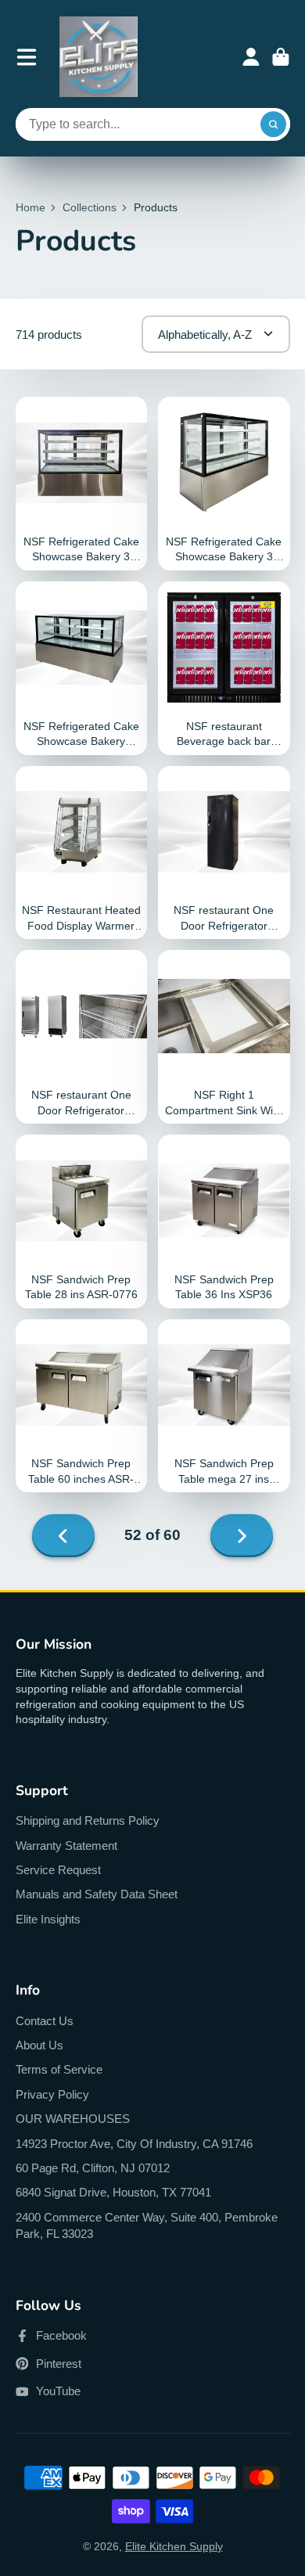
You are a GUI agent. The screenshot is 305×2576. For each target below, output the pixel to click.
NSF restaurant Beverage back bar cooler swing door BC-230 (224, 668)
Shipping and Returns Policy (88, 1820)
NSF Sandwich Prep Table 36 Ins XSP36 (224, 1221)
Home (30, 207)
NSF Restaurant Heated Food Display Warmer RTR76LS (82, 853)
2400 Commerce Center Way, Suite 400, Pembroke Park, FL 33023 (147, 2226)
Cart (281, 57)
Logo (99, 57)
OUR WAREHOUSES (73, 2119)
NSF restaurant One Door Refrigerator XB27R (82, 1037)
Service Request (58, 1870)
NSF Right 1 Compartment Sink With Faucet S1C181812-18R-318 (224, 1037)
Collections (90, 207)
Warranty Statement (66, 1846)
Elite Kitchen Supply (174, 2546)
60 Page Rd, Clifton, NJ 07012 (93, 2168)
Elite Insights (48, 1919)
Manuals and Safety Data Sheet (97, 1894)
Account (251, 57)
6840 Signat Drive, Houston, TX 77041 (113, 2192)
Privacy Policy (52, 2094)
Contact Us (45, 2021)
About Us (39, 2045)
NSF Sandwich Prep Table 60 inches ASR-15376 (82, 1406)
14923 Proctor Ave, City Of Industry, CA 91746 (134, 2144)
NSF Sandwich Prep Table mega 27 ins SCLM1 (224, 1406)
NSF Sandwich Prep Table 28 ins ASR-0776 (82, 1221)
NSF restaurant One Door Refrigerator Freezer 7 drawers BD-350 (224, 853)
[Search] (274, 124)
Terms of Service (59, 2069)
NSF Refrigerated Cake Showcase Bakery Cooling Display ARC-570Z (82, 668)
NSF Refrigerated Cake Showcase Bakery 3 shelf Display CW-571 (82, 484)
